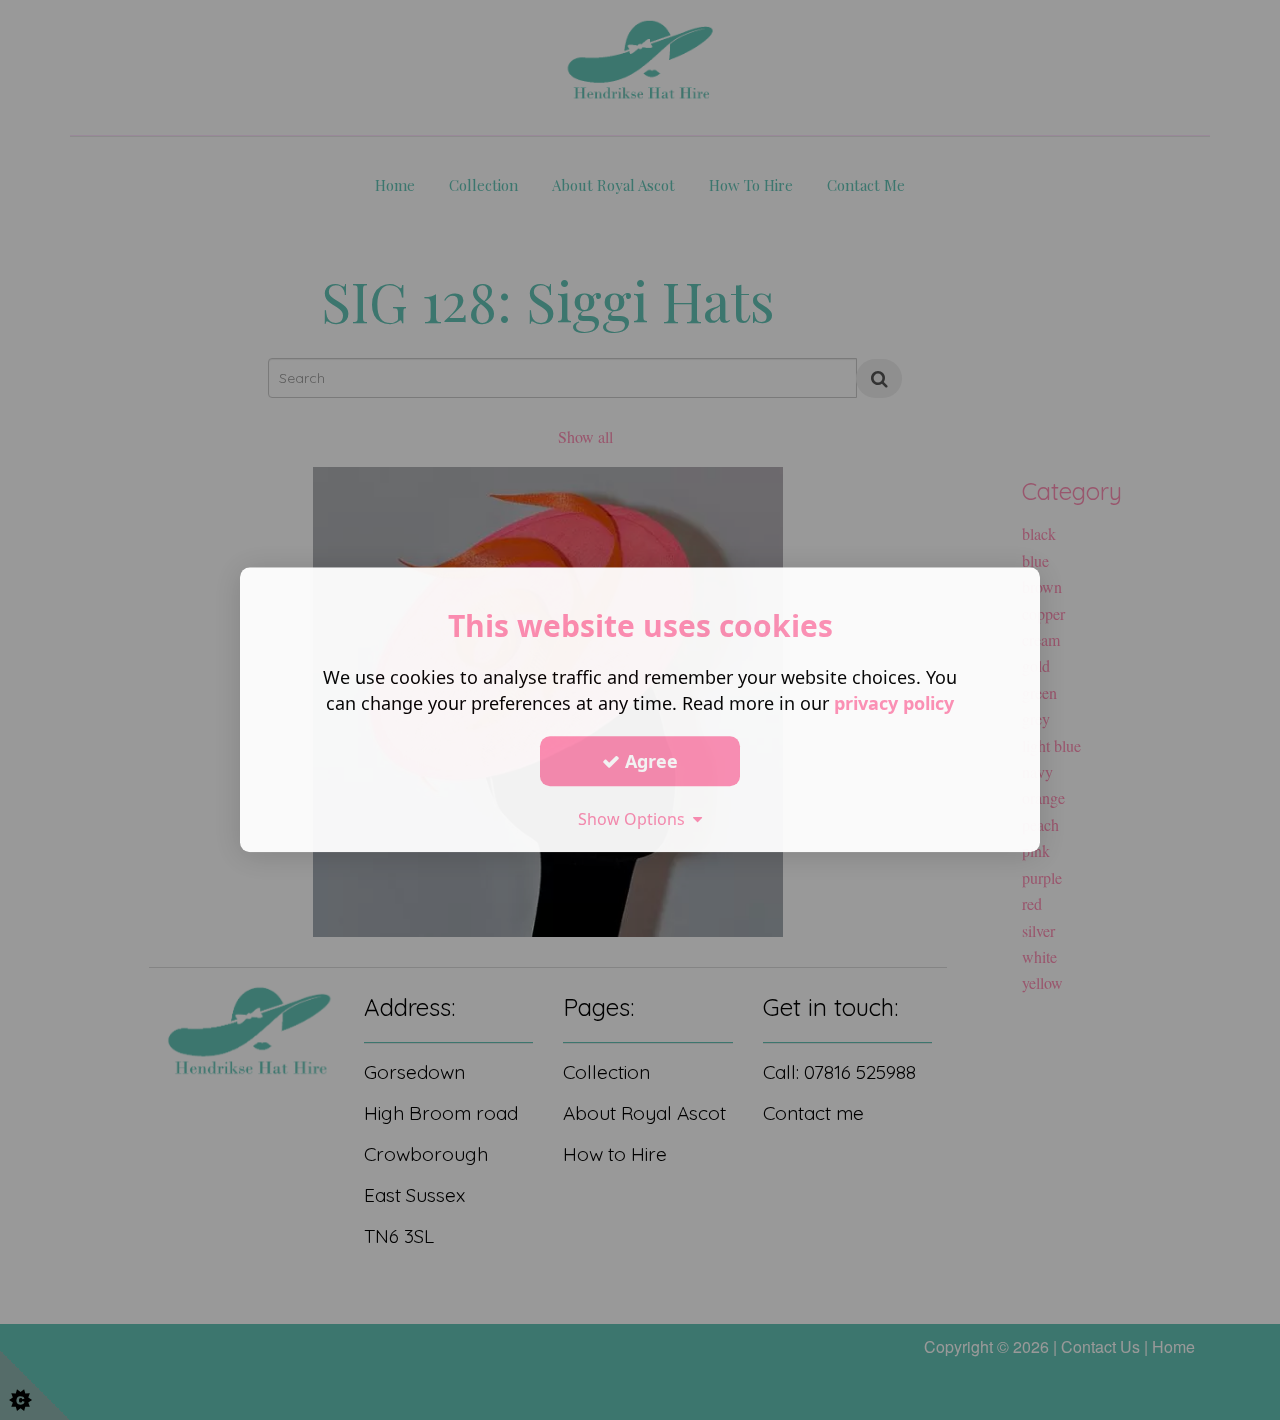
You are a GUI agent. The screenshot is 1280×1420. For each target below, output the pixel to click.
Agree (649, 761)
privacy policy (894, 703)
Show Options (635, 819)
